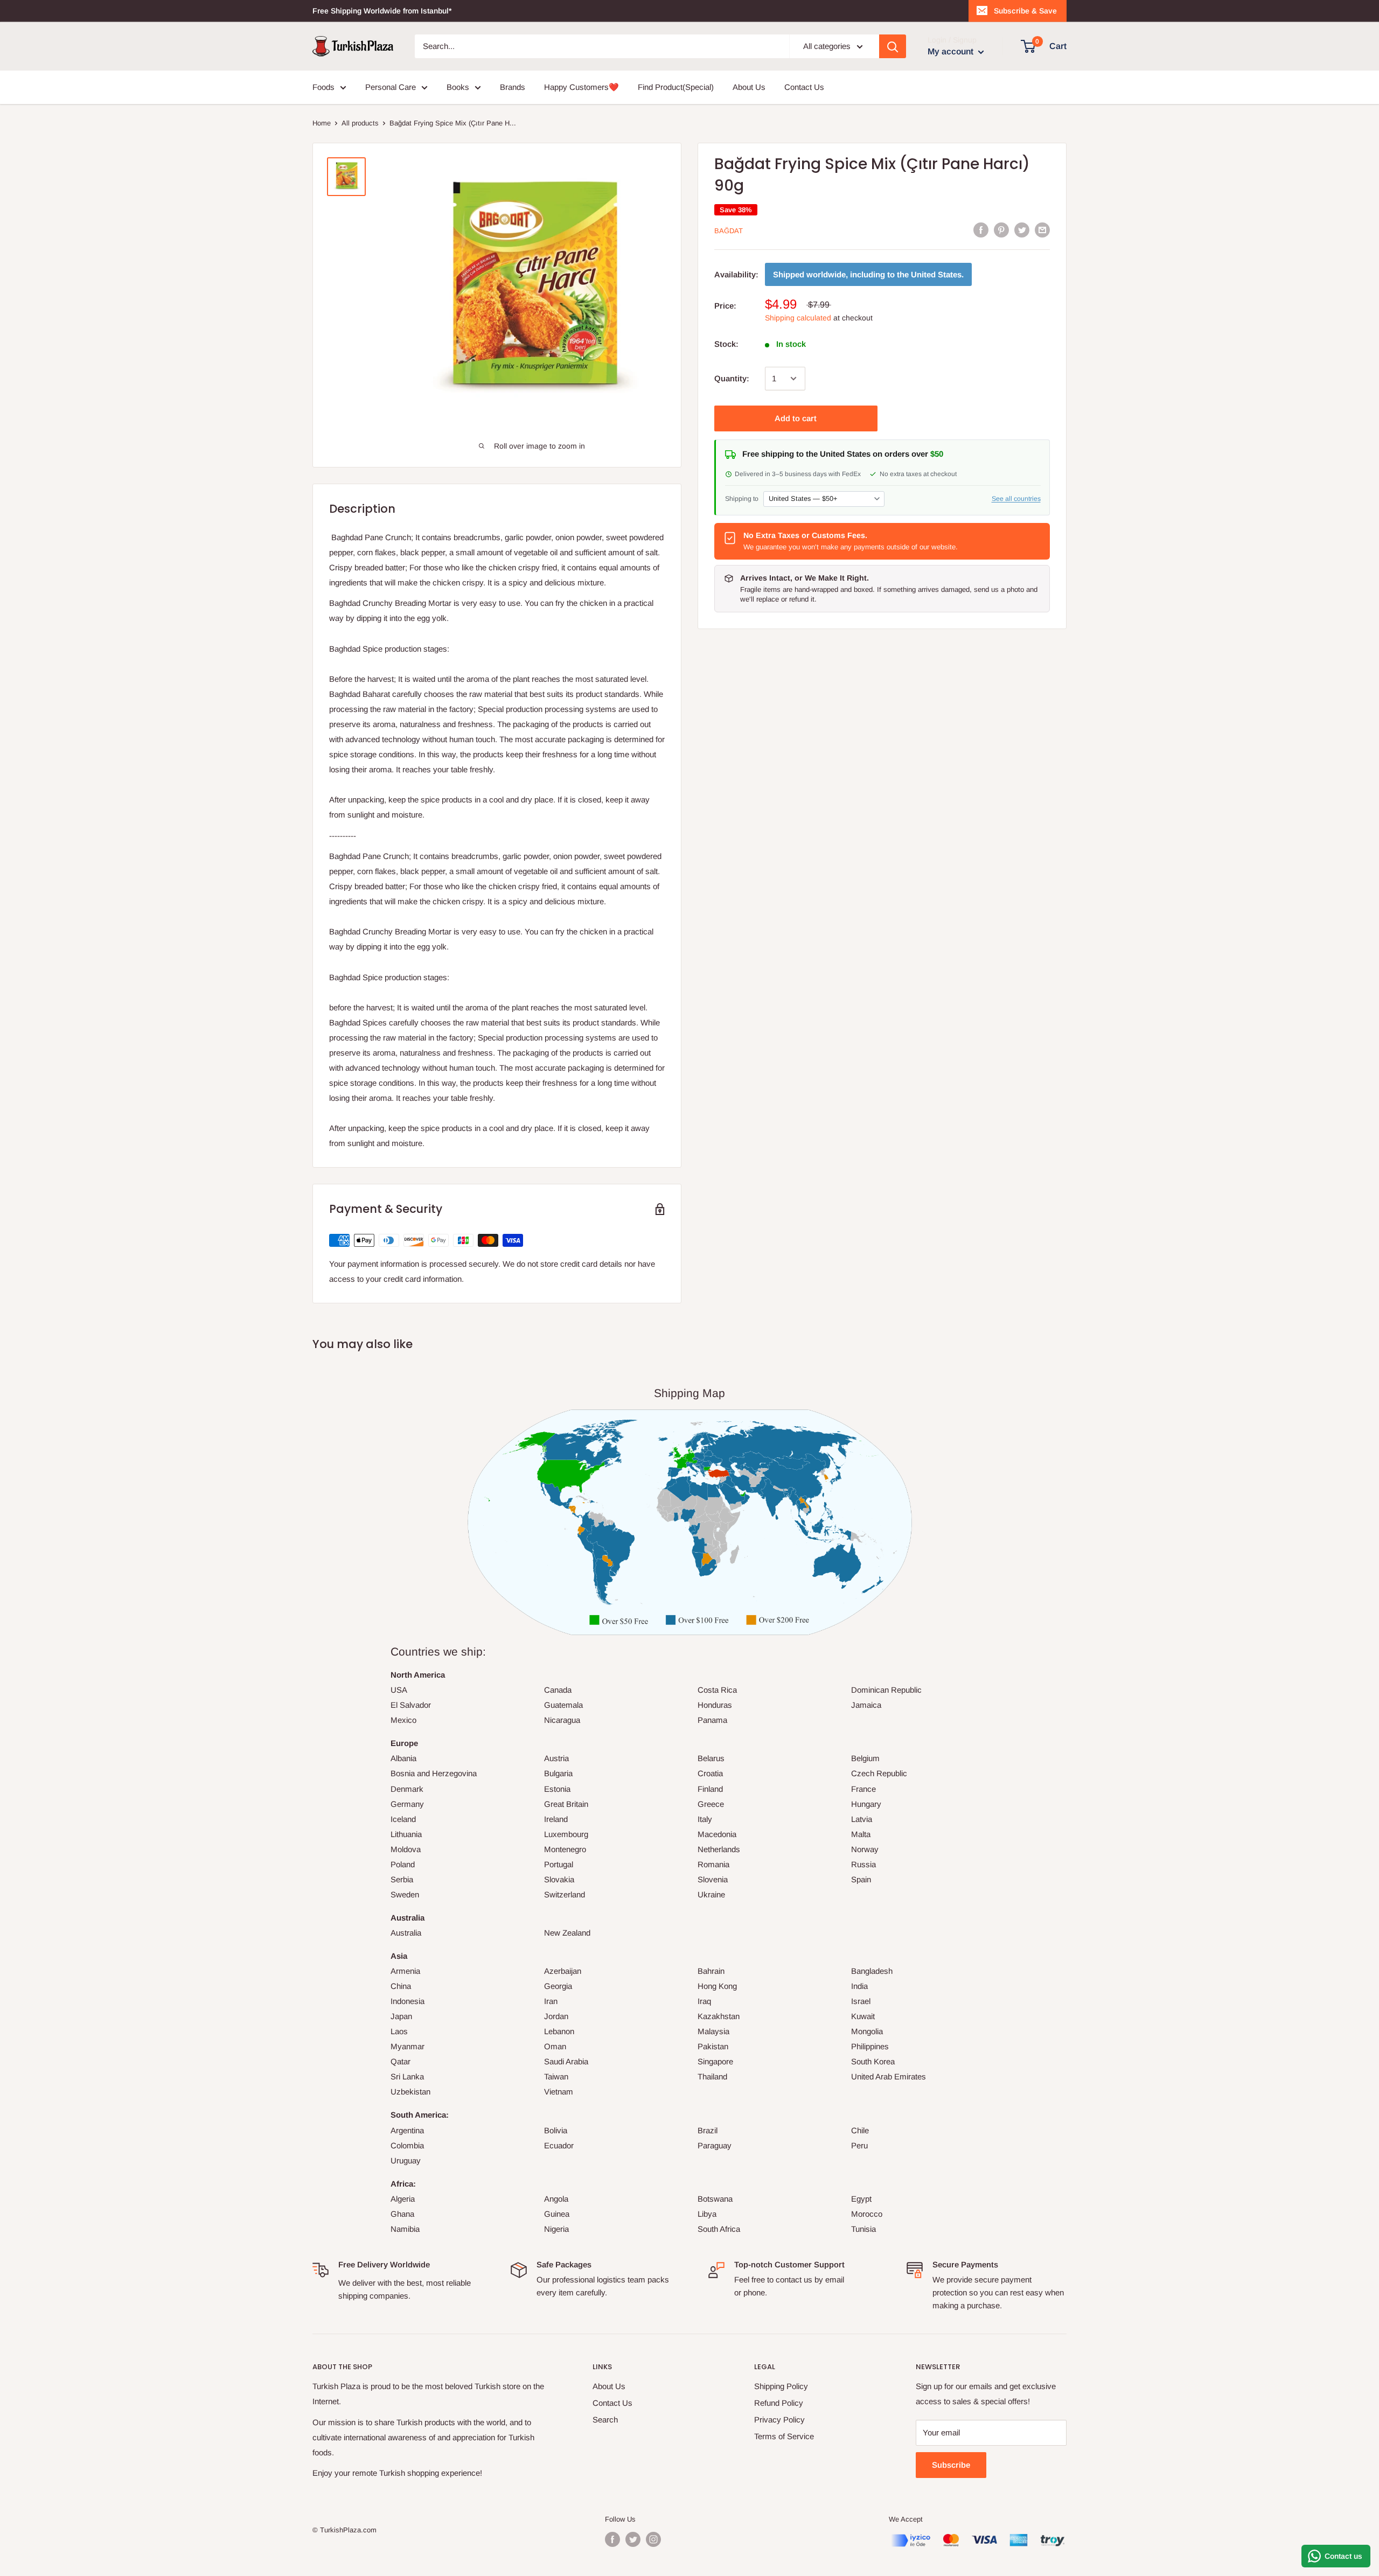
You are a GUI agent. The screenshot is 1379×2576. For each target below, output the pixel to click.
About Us (749, 87)
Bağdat (729, 231)
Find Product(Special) (676, 87)
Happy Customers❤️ (581, 87)
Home (322, 123)
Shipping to (742, 498)
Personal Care (391, 87)
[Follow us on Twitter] (633, 2539)
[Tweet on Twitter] (1022, 230)
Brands (513, 87)
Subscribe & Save (1025, 11)
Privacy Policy (779, 2420)
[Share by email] (1042, 230)
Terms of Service (784, 2436)
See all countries (1016, 498)
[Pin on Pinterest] (1001, 230)
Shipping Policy (781, 2386)
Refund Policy (779, 2403)
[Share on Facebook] (981, 230)
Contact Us (804, 87)
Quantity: (732, 378)
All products (360, 123)
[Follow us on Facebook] (612, 2539)
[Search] (893, 46)
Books (458, 87)
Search (605, 2420)
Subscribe (951, 2465)
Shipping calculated (798, 318)
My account (952, 51)
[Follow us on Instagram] (653, 2539)
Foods (323, 87)
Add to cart (796, 418)
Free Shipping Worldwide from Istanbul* (382, 11)
